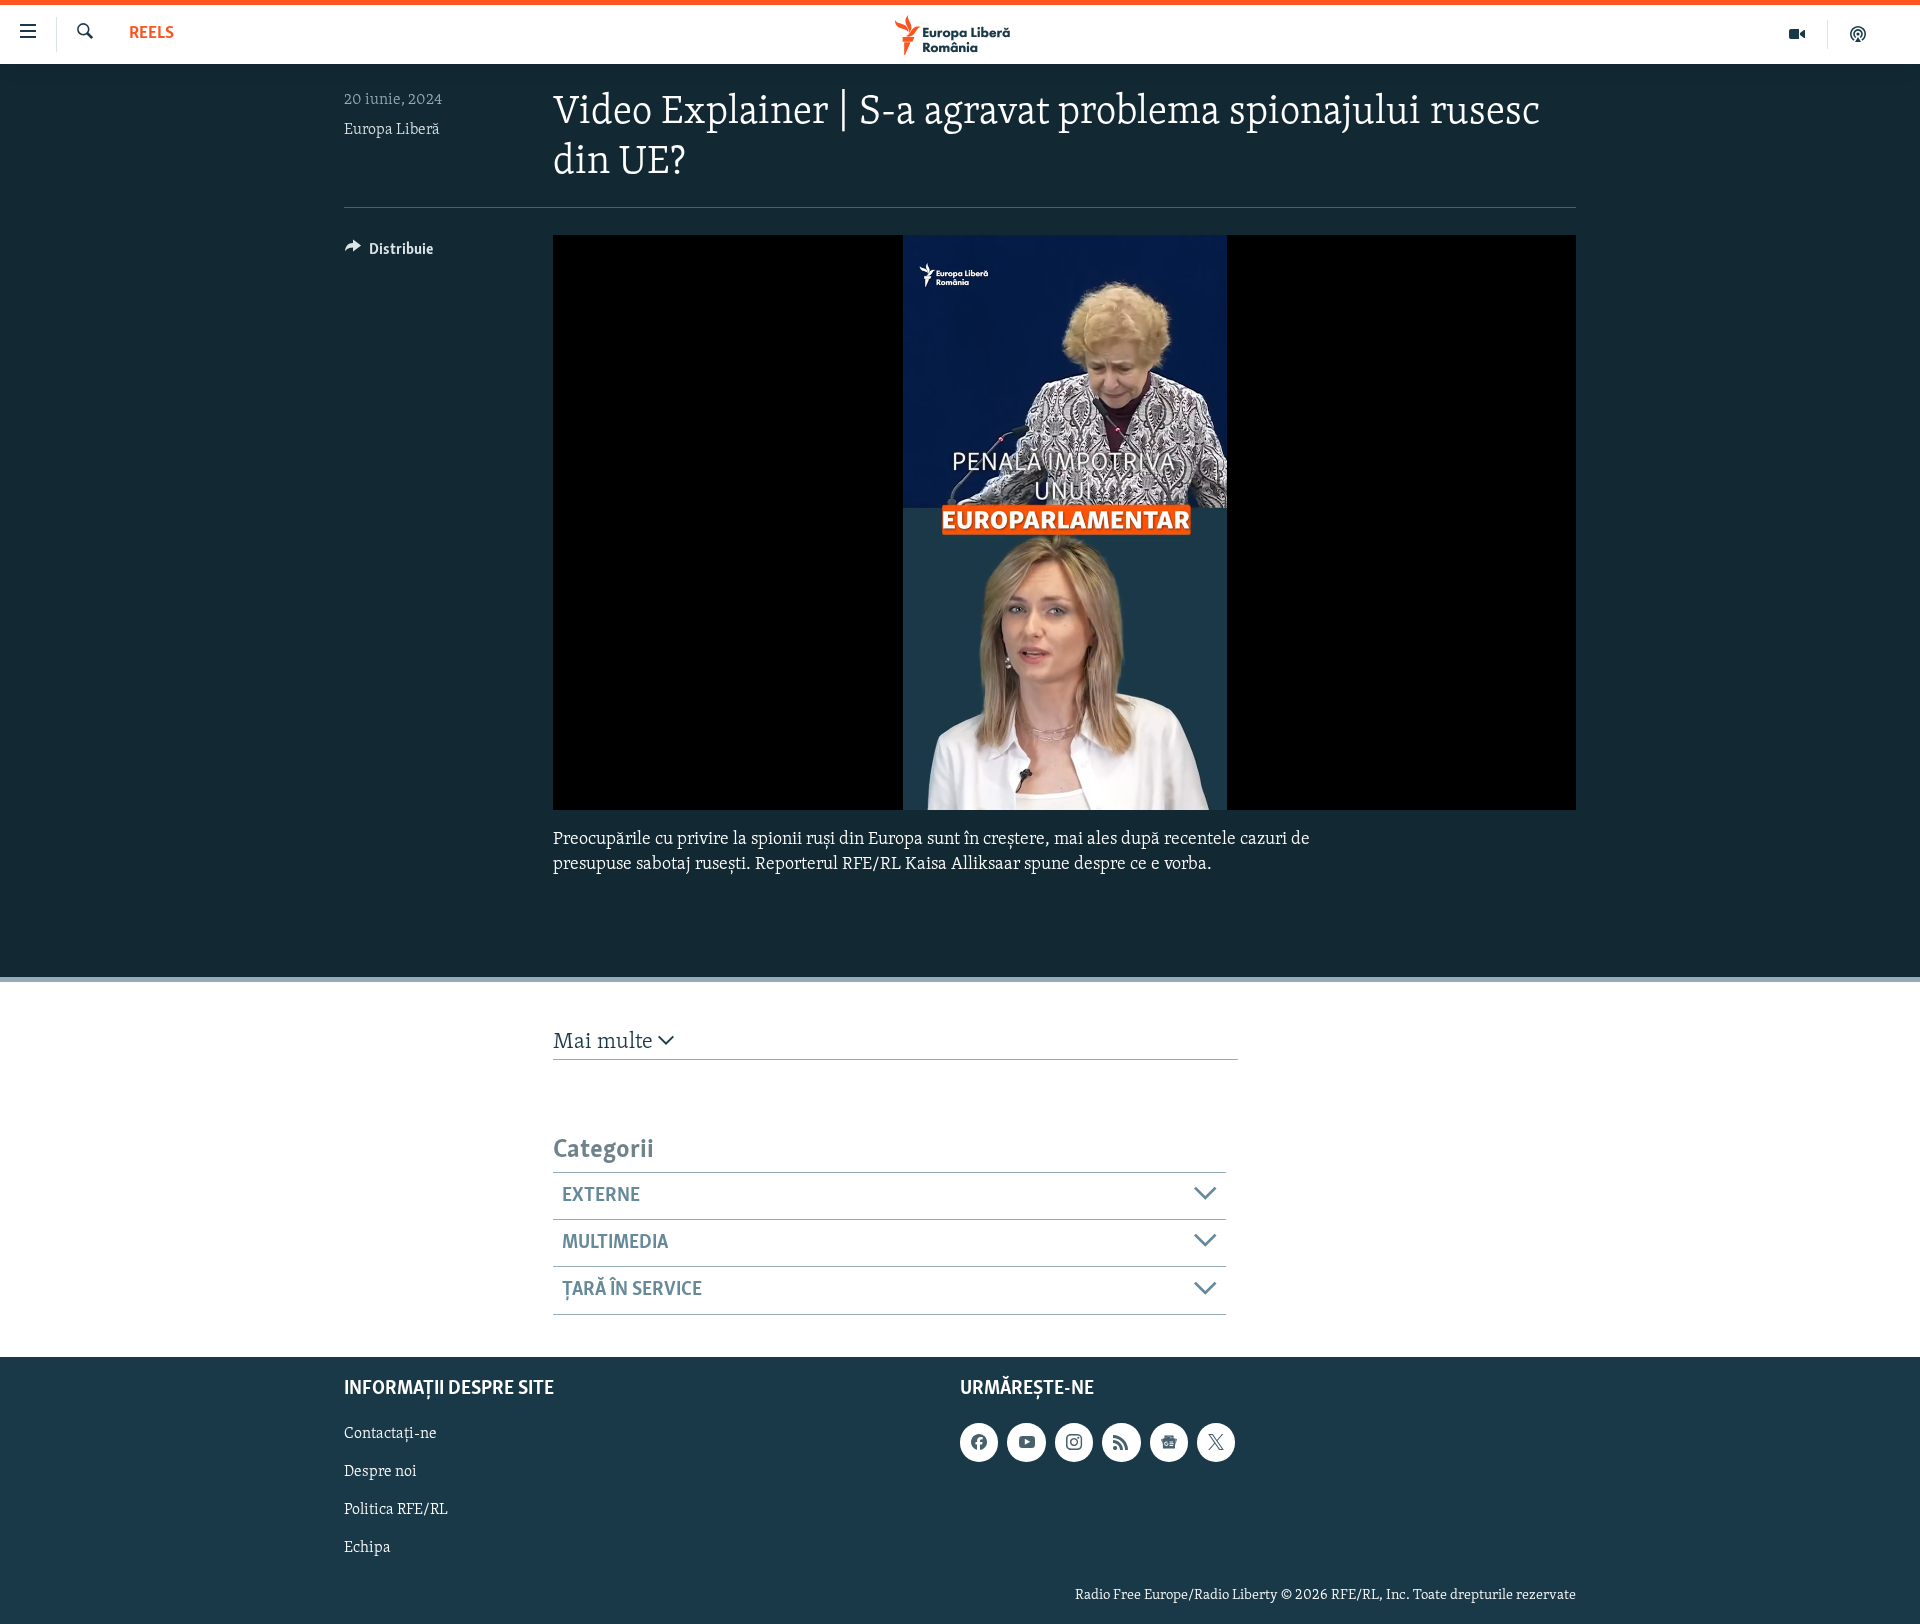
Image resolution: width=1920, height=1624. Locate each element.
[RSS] (1121, 1442)
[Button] (389, 254)
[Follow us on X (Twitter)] (1216, 1442)
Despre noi (380, 1472)
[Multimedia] (1797, 34)
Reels (151, 34)
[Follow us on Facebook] (979, 1442)
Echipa (367, 1548)
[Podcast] (1858, 34)
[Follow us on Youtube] (1026, 1442)
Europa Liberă (392, 130)
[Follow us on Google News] (1169, 1442)
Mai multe (605, 1042)
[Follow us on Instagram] (1074, 1442)
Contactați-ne (390, 1434)
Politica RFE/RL (396, 1510)
